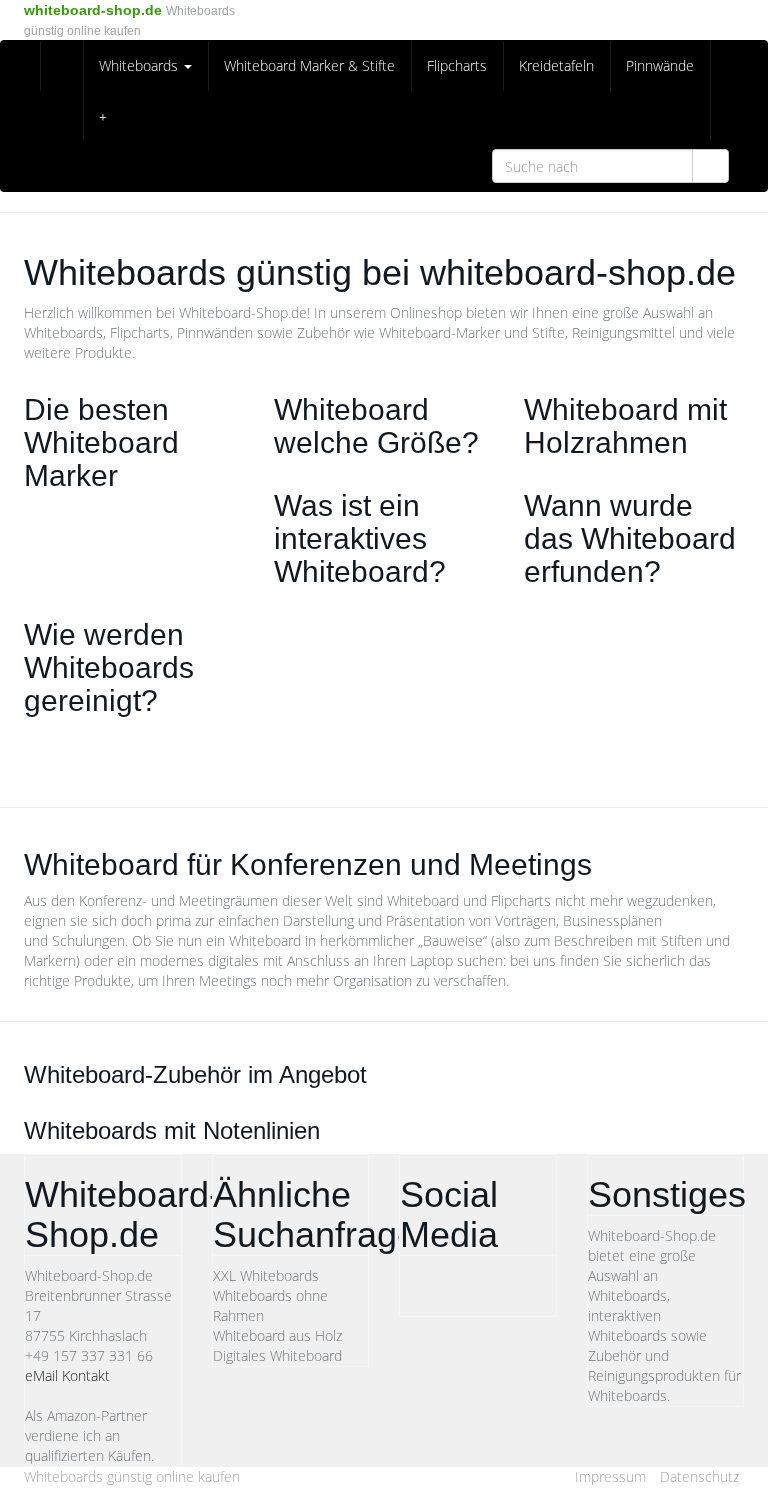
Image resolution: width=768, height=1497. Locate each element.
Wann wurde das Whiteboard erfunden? (630, 538)
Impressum (610, 1476)
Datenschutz (699, 1476)
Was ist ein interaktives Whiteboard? (360, 538)
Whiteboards (140, 65)
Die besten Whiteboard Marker (101, 442)
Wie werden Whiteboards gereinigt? (109, 667)
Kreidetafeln (556, 65)
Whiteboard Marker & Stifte (309, 65)
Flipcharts (457, 65)
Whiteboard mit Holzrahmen (625, 426)
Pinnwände (660, 65)
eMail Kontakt (67, 1375)
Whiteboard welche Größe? (376, 426)
